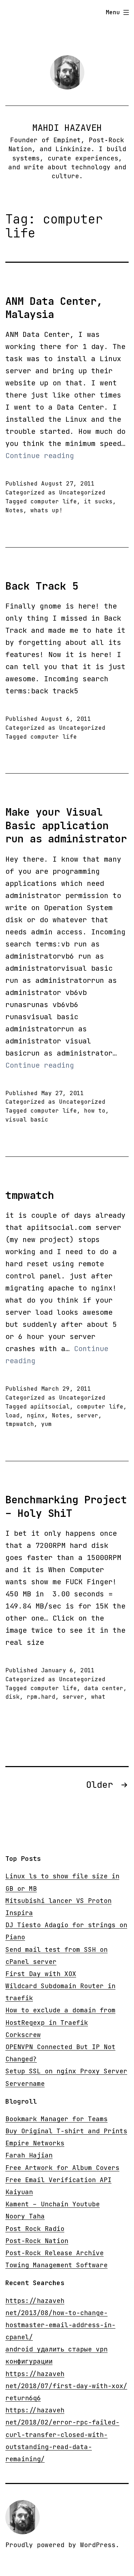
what (98, 1697)
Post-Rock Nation (37, 2241)
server (88, 1415)
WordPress (98, 2545)
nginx (36, 1415)
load (13, 1415)
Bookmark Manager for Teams (56, 2119)
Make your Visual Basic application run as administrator (66, 825)
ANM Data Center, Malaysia (54, 308)
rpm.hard (41, 1697)
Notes (14, 510)
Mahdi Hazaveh (67, 128)
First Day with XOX (41, 1974)
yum (46, 1424)
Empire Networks (35, 2143)
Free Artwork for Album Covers (62, 2168)
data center (104, 1688)
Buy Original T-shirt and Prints (66, 2131)
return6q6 (23, 2398)
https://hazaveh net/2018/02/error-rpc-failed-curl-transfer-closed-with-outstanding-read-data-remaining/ (62, 2434)
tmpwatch (30, 1195)
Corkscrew (23, 2035)
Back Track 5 (42, 586)
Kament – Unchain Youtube (53, 2204)
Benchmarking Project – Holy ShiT (66, 1506)
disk (13, 1697)
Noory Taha (25, 2216)
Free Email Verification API (58, 2180)
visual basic (27, 1120)
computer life (54, 501)
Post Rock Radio (35, 2229)
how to (95, 1111)
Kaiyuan (19, 2192)
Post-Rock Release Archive (54, 2253)
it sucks (98, 501)
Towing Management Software (56, 2265)
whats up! (46, 510)
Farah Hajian (29, 2155)
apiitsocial (50, 1407)
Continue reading (40, 456)
